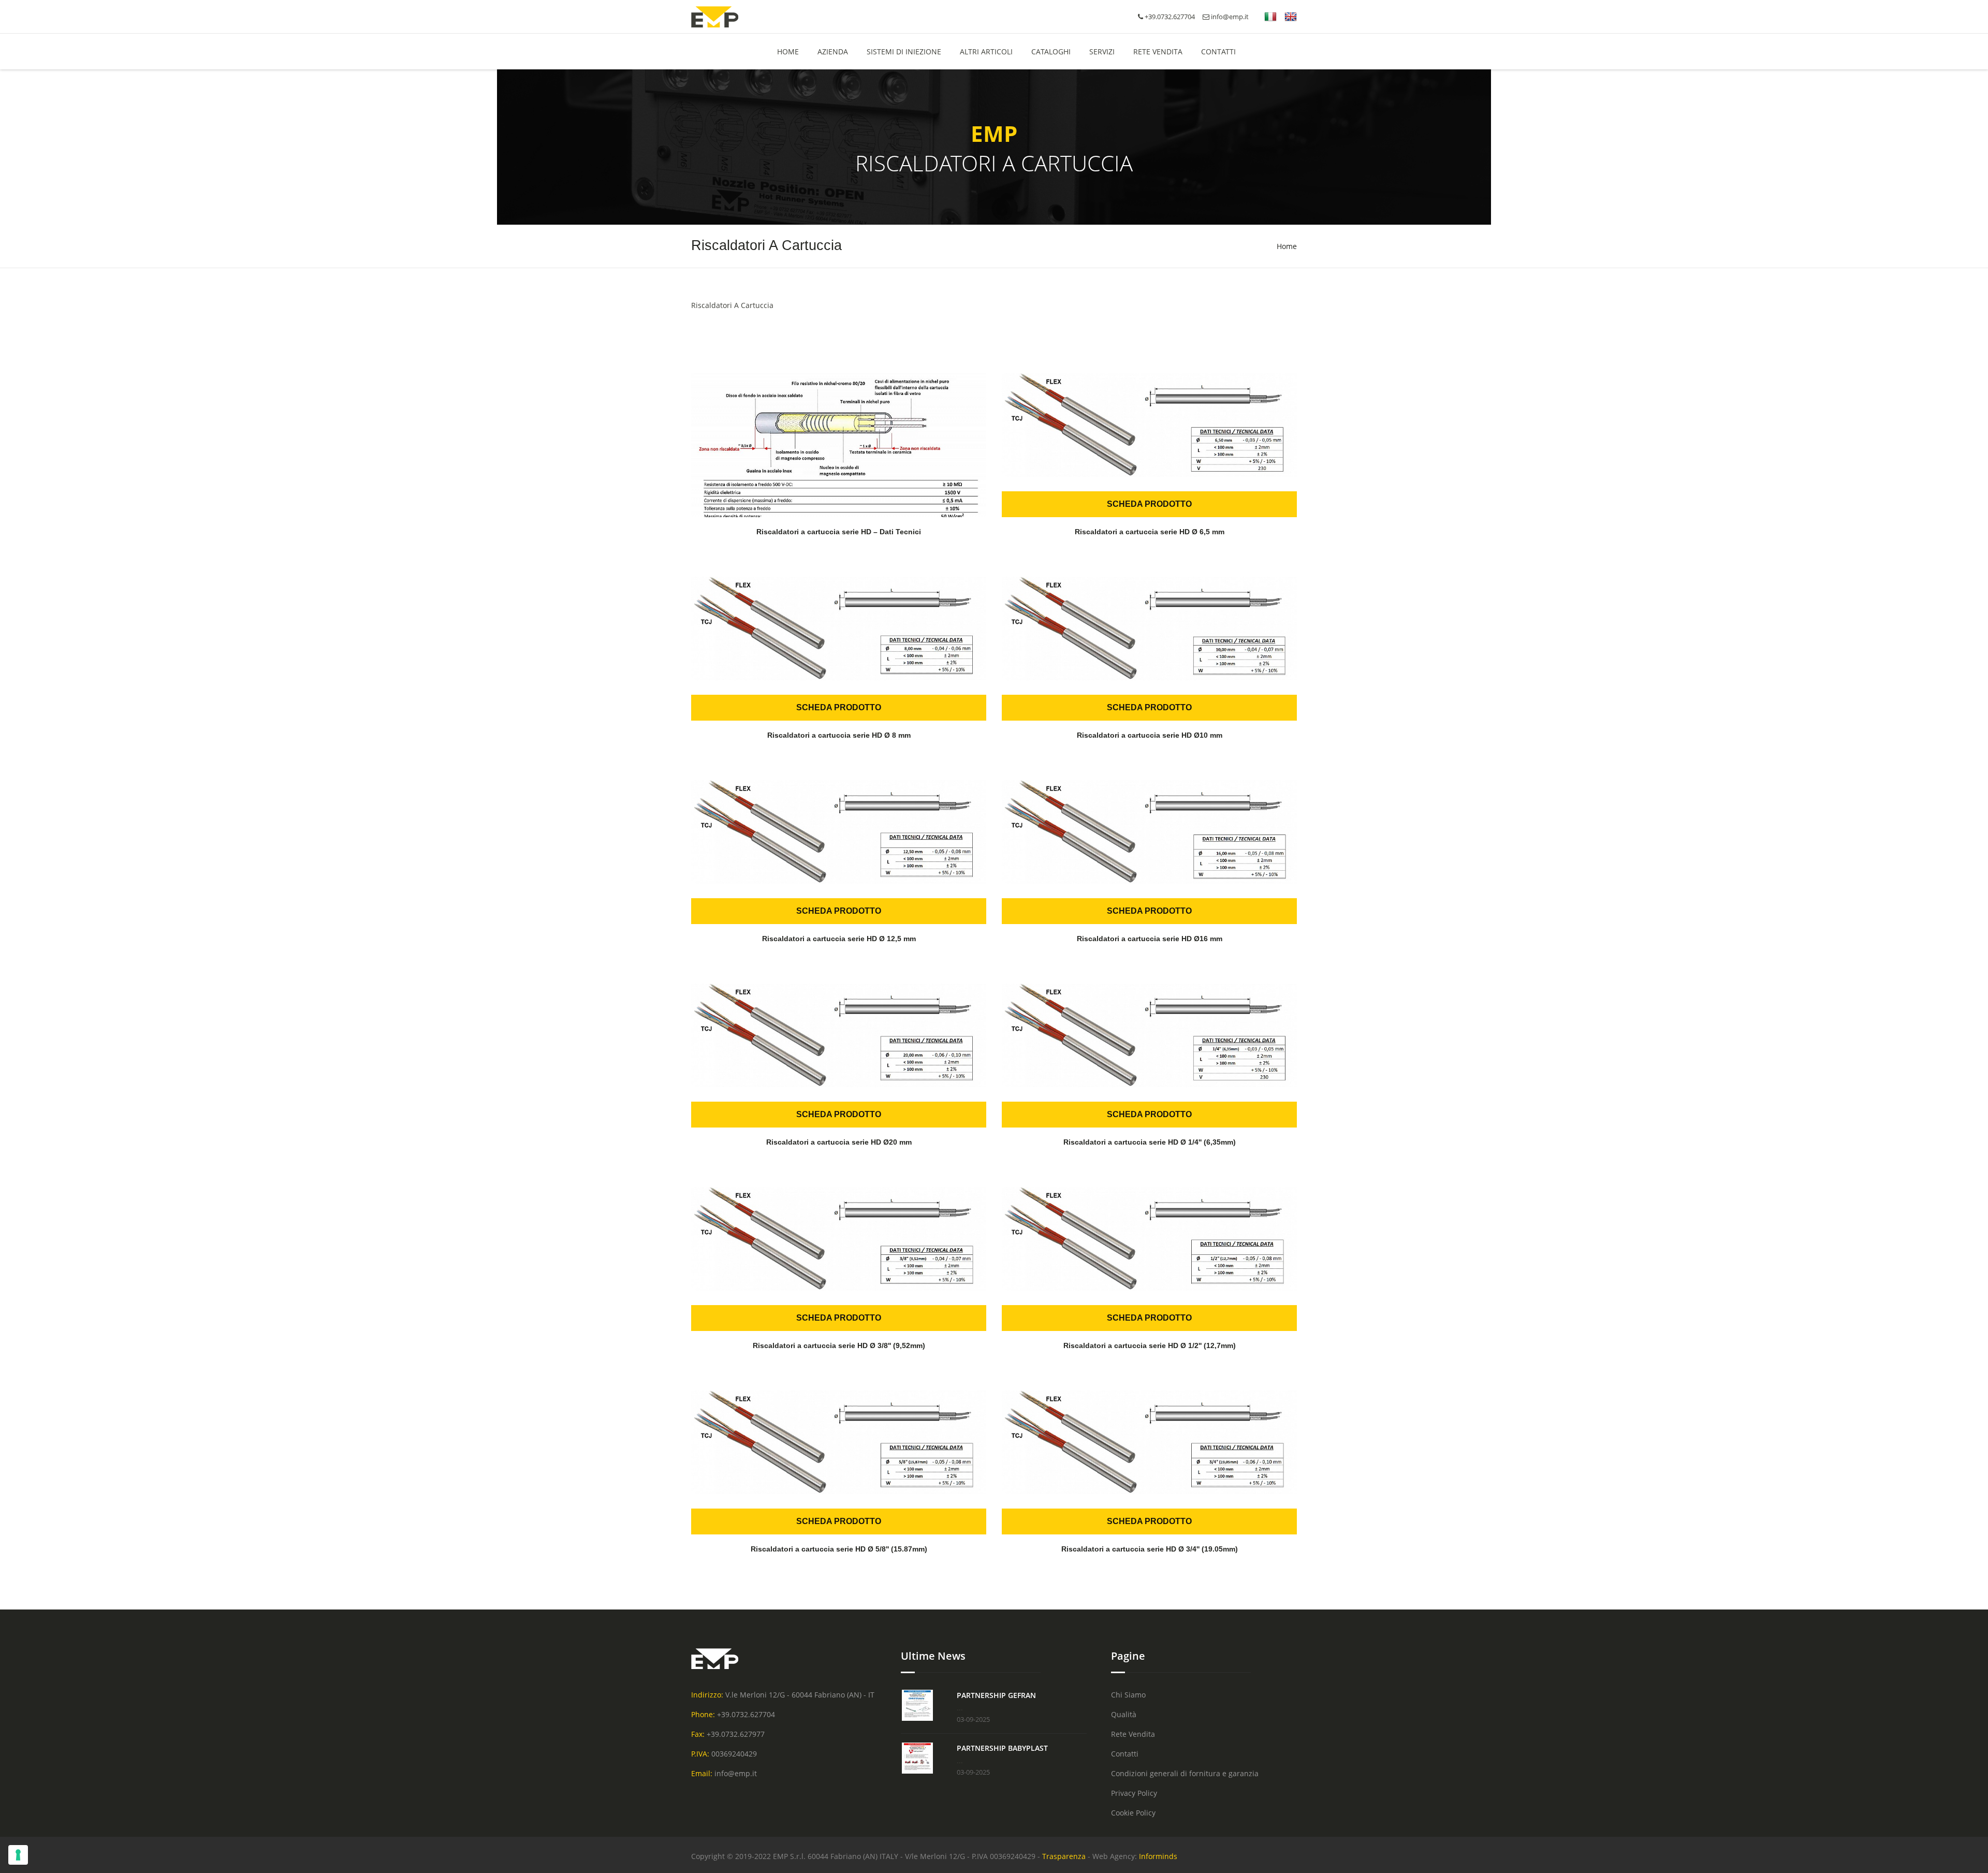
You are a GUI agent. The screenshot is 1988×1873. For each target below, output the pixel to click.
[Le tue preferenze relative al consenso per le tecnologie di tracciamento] (18, 1855)
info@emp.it (1229, 17)
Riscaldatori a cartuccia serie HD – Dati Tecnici (839, 532)
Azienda (833, 52)
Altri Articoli (986, 52)
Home (1287, 246)
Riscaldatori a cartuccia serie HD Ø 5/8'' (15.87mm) (839, 1549)
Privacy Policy (1134, 1793)
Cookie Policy (1133, 1813)
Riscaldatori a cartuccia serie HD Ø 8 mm (839, 735)
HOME (788, 52)
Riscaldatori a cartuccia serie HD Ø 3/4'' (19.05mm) (1150, 1549)
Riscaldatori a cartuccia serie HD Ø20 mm (839, 1142)
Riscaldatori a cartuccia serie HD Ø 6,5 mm (1150, 532)
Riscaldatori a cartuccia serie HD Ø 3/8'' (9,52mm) (839, 1345)
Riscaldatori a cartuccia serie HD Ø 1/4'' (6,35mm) (1150, 1142)
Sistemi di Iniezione (904, 52)
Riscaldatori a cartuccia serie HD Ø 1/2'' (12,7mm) (1150, 1345)
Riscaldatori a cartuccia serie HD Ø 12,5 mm (839, 939)
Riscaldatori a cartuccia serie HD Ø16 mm (1150, 939)
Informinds (1158, 1856)
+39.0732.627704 (746, 1714)
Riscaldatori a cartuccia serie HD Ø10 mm (1150, 735)
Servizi (1102, 52)
